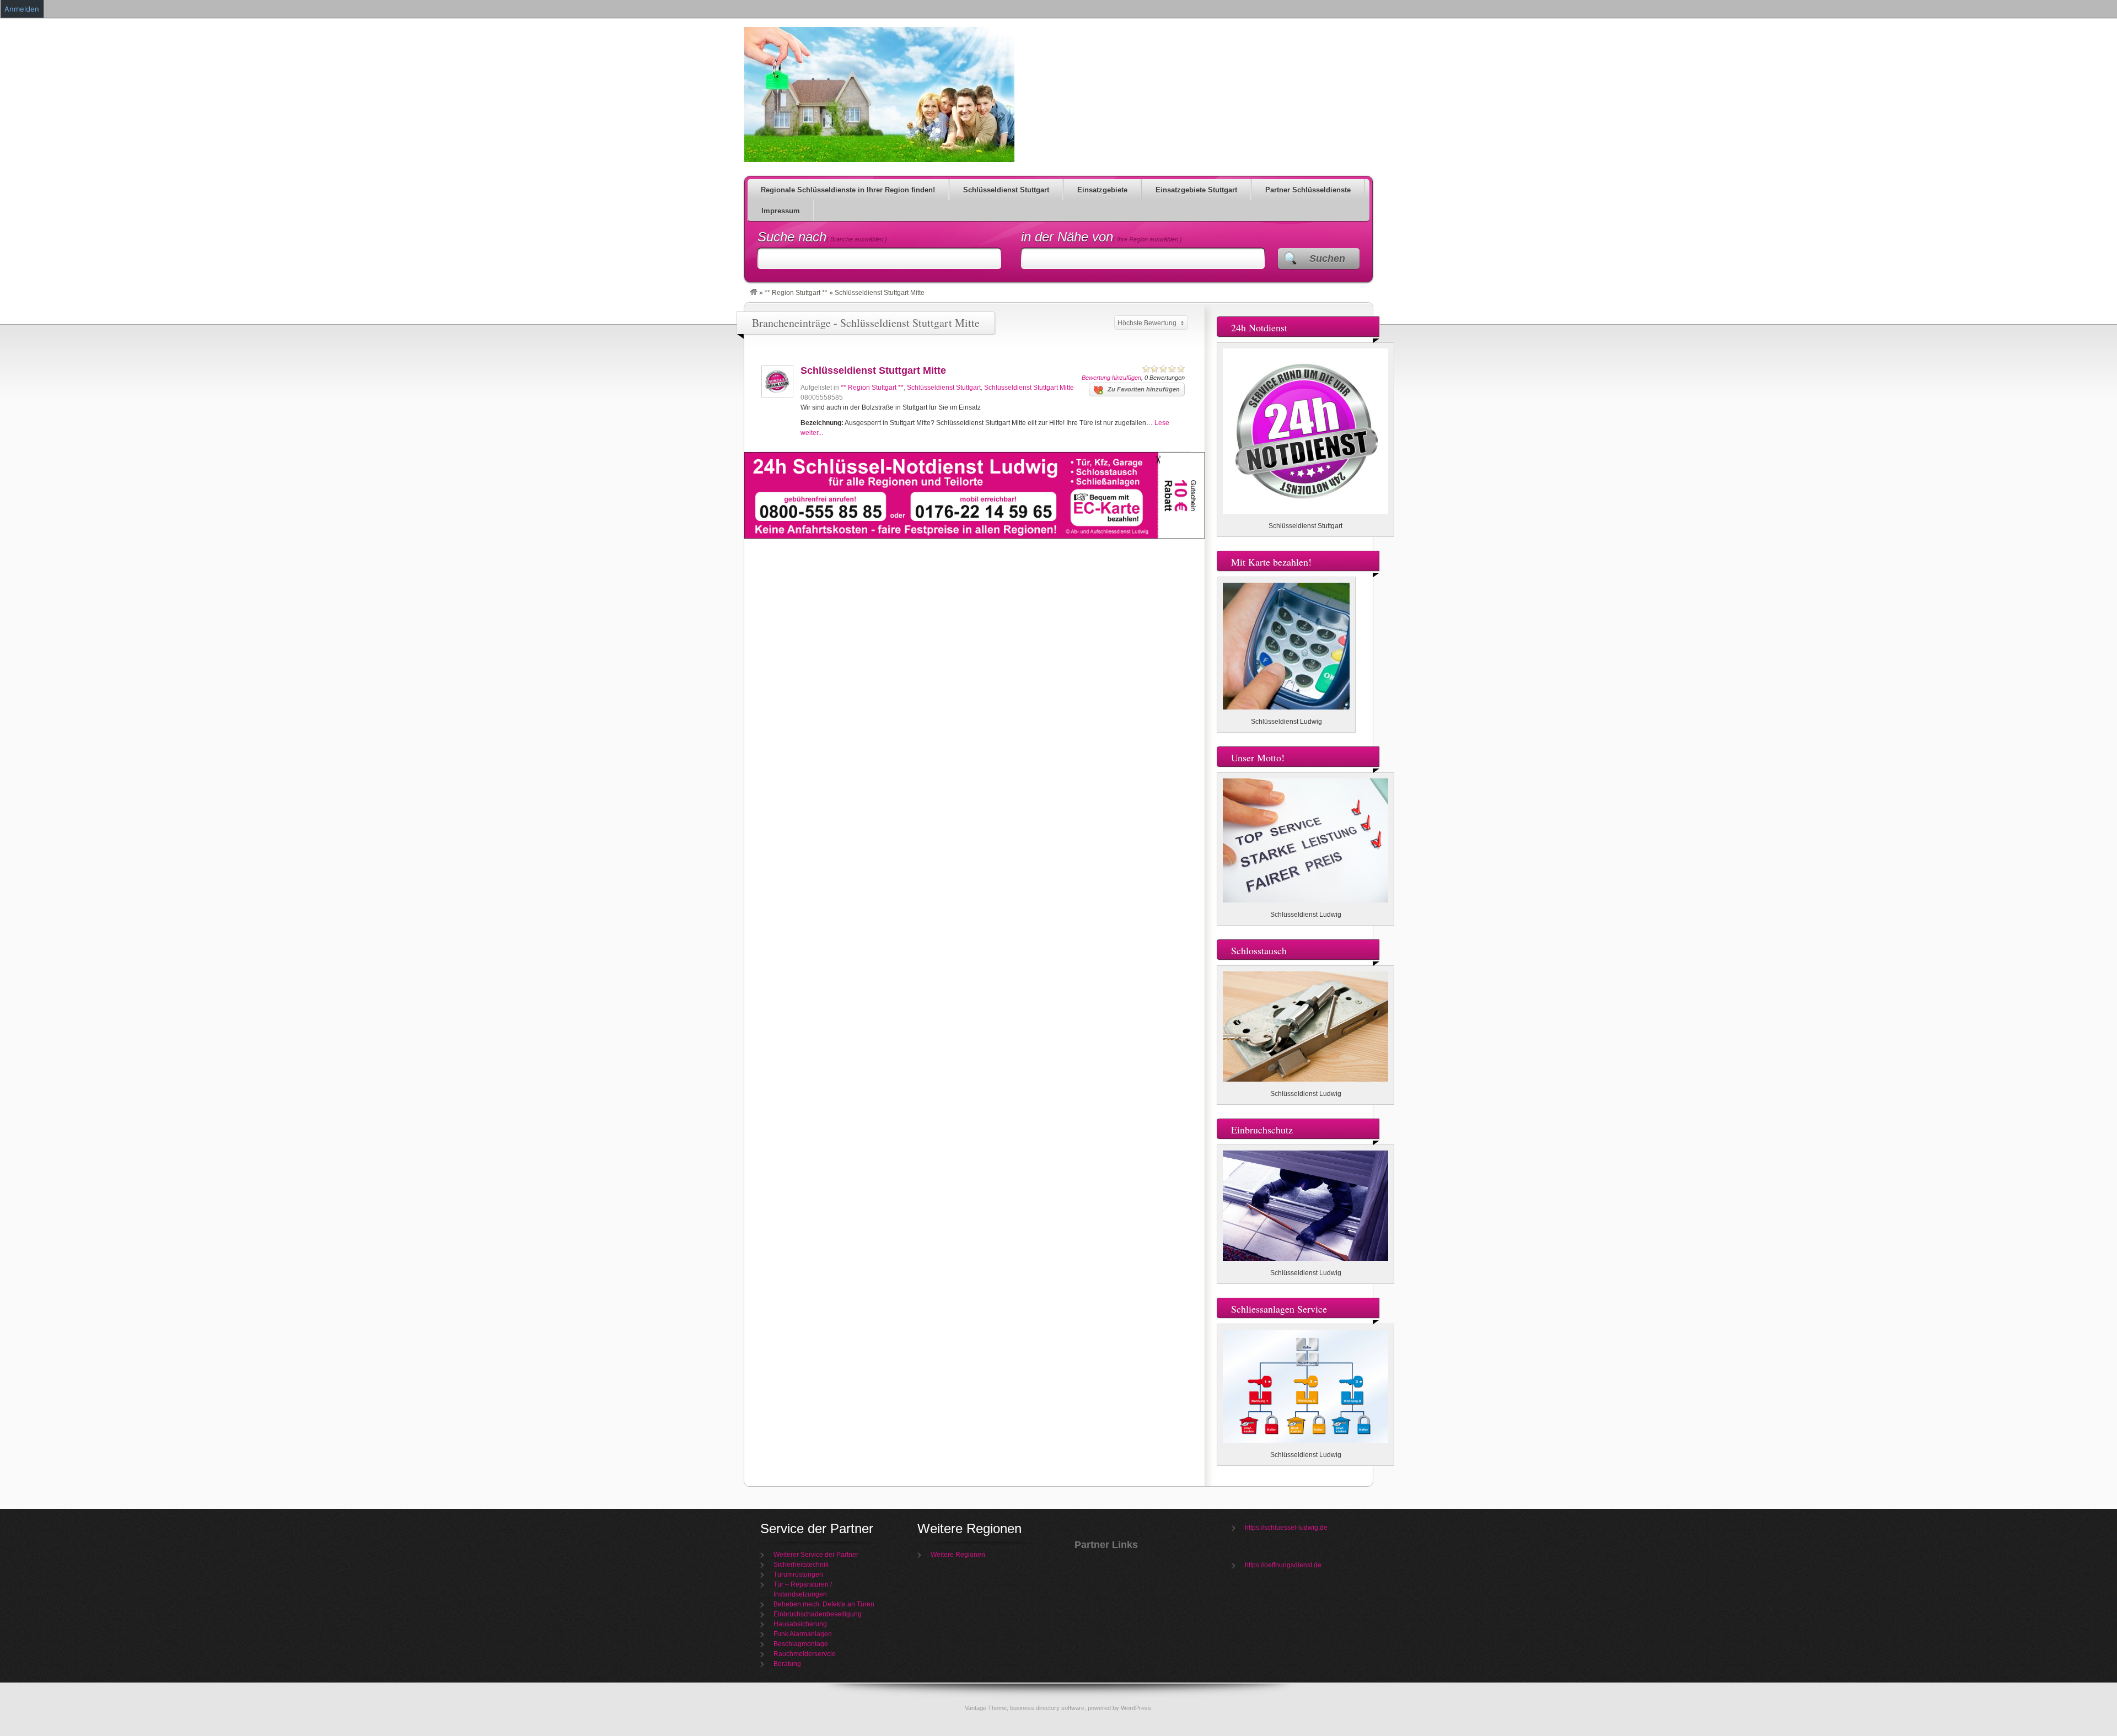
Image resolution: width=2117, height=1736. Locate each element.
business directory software (1047, 1708)
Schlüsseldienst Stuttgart (1006, 190)
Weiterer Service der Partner (816, 1555)
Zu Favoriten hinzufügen (1144, 389)
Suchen (1327, 259)
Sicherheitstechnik (801, 1565)
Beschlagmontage (801, 1644)
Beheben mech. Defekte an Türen (824, 1604)
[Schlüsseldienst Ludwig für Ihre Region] (754, 293)
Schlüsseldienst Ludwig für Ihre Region (879, 95)
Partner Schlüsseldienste (1308, 190)
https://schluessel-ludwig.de (1286, 1528)
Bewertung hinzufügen (1111, 378)
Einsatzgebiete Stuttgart (1196, 190)
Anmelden (22, 9)
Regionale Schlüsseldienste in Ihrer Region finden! (848, 190)
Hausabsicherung (800, 1624)
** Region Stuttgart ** (796, 293)
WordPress (1136, 1708)
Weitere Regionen (958, 1555)
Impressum (781, 211)
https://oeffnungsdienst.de (1283, 1565)
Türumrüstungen (798, 1574)
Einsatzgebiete (1102, 190)
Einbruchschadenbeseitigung (818, 1614)
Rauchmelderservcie (805, 1654)
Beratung (787, 1664)
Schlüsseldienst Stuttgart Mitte (873, 370)
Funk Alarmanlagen (803, 1634)
